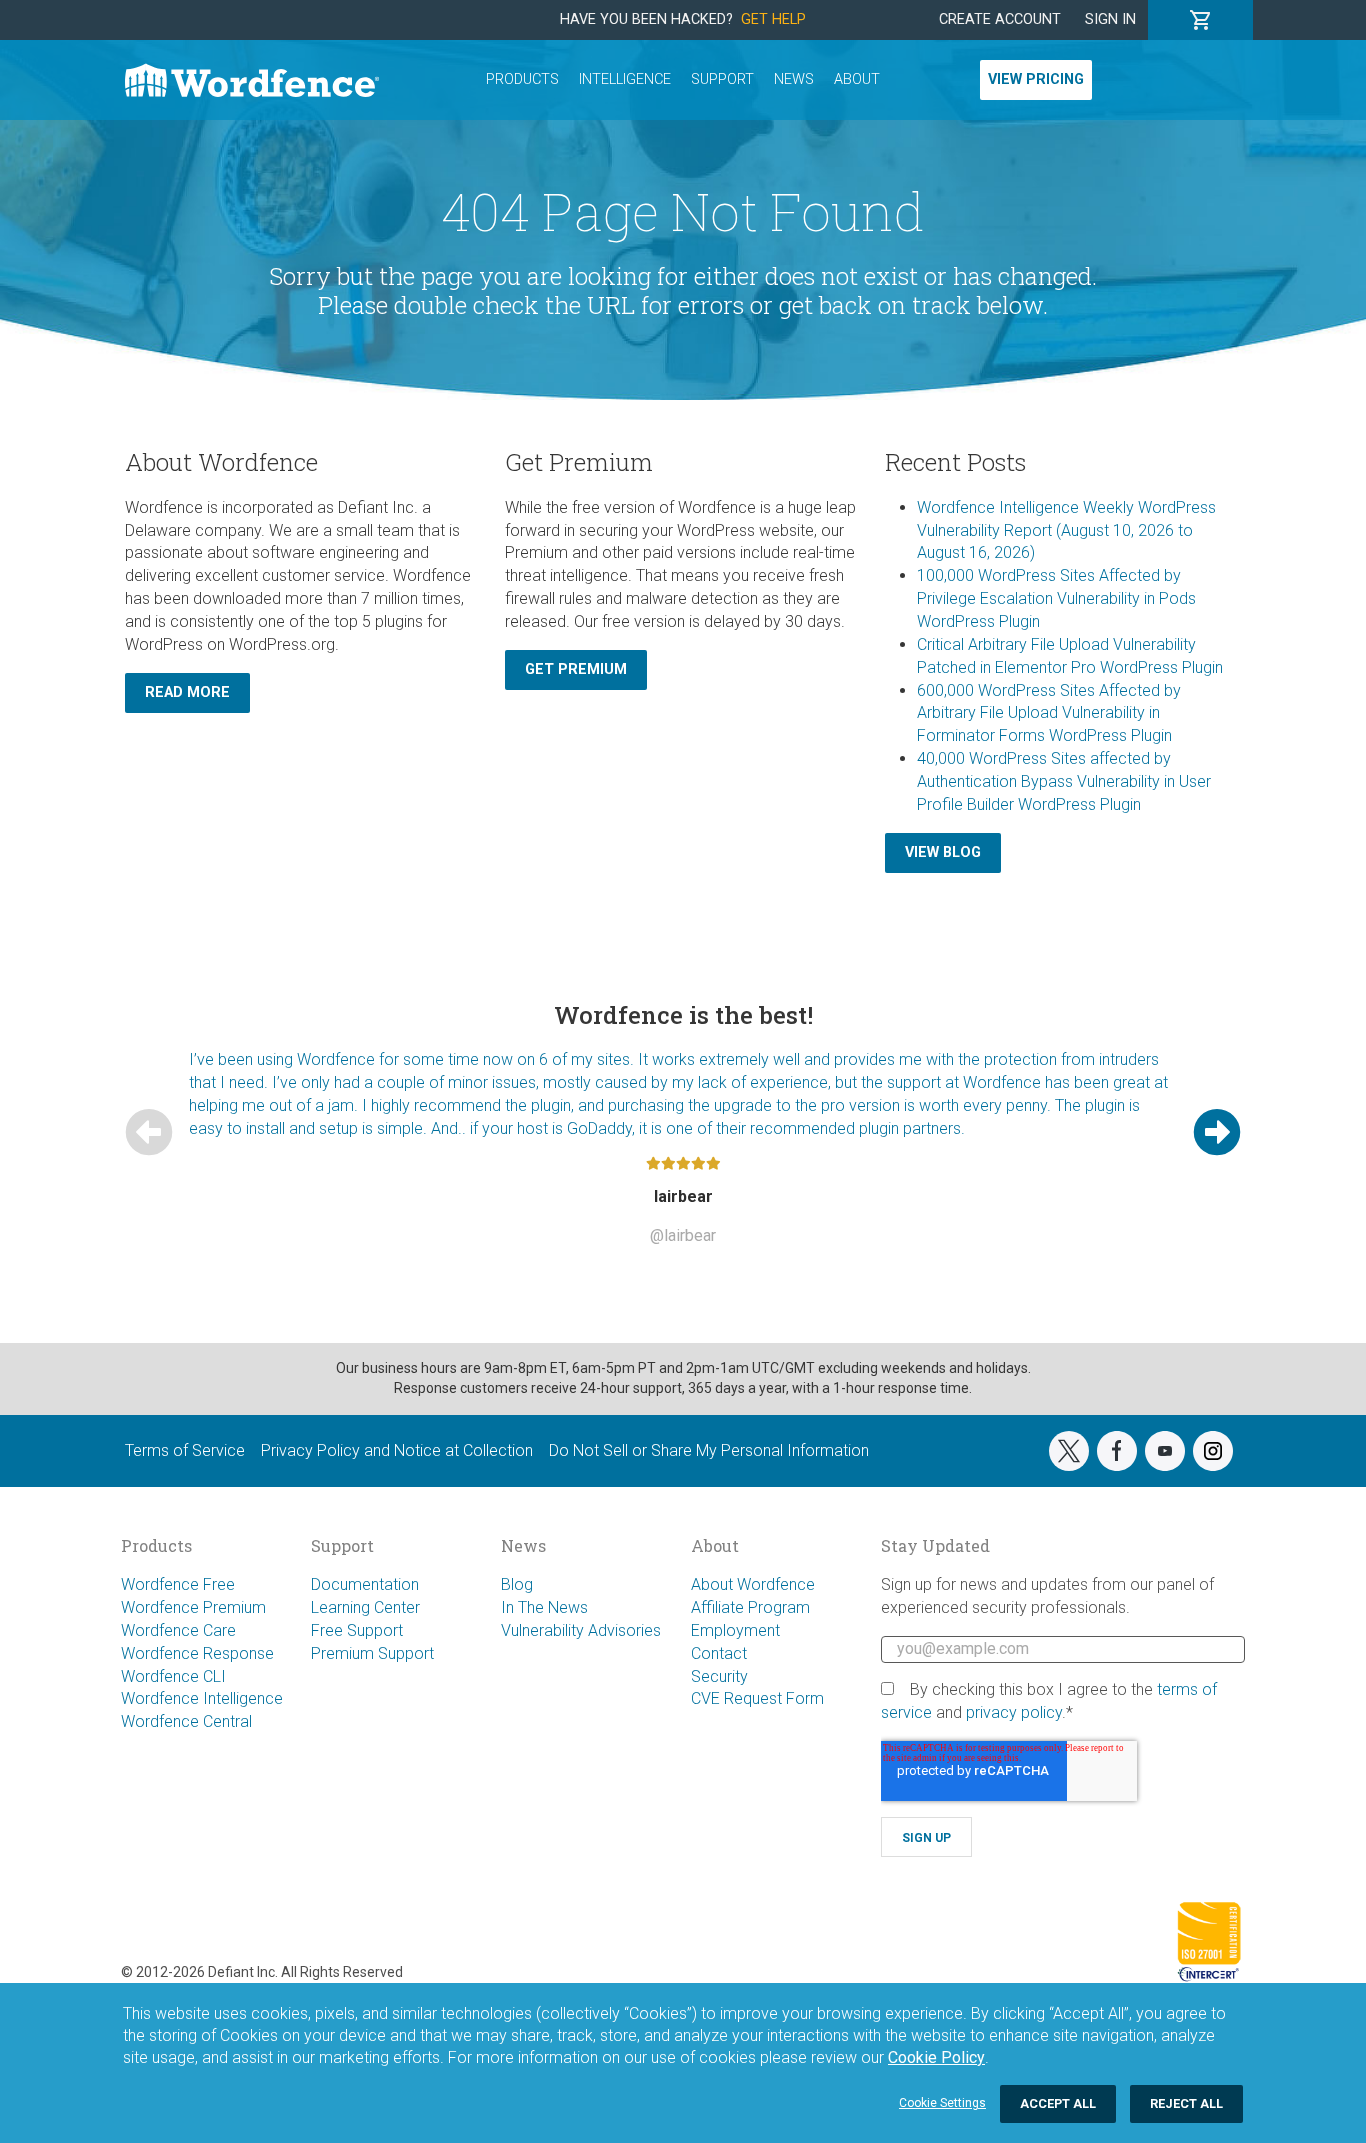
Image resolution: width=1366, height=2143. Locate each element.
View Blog (943, 852)
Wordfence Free (178, 1584)
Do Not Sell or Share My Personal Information (709, 1450)
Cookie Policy (936, 2057)
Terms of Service (185, 1450)
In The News (544, 1607)
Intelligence (625, 79)
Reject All (1186, 2103)
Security (719, 1676)
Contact (719, 1653)
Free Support (357, 1630)
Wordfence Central (186, 1721)
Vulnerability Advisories (581, 1630)
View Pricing (1036, 79)
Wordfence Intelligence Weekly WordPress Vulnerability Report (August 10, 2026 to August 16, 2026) (1066, 530)
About (857, 79)
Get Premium (576, 669)
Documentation (365, 1584)
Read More (187, 692)
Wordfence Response (197, 1653)
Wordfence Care (178, 1630)
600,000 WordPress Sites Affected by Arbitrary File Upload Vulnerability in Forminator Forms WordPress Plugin (1049, 713)
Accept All (1058, 2103)
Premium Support (372, 1653)
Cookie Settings (942, 2103)
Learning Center (365, 1607)
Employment (735, 1630)
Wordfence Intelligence (202, 1698)
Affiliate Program (750, 1607)
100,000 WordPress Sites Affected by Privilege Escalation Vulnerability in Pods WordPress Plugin (1056, 598)
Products (522, 79)
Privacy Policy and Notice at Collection (397, 1450)
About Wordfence (753, 1584)
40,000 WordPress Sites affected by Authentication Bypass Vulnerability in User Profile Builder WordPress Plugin (1064, 781)
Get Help (773, 19)
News (794, 79)
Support (722, 79)
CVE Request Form (757, 1698)
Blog (517, 1584)
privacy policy (1014, 1712)
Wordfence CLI (173, 1676)
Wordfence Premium (193, 1607)
